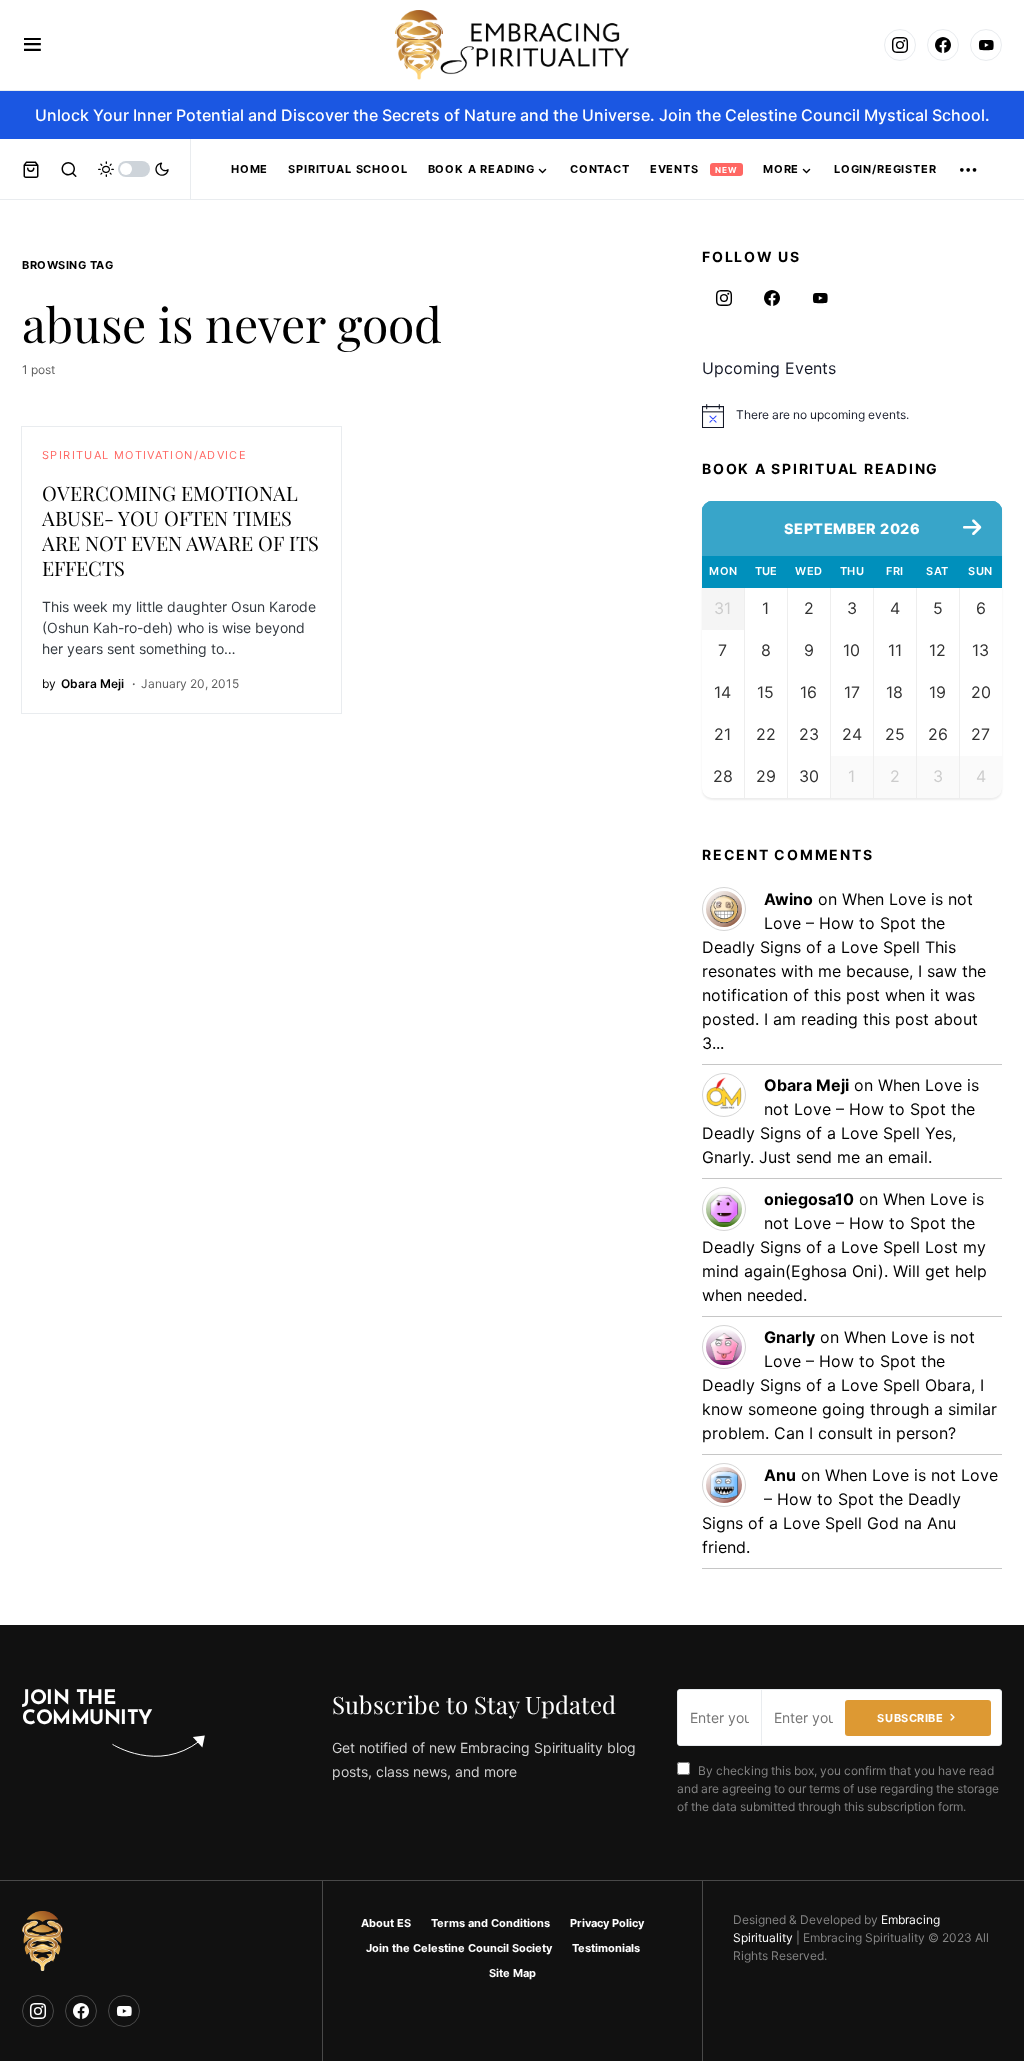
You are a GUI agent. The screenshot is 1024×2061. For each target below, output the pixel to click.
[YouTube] (986, 45)
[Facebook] (943, 45)
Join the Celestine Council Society (459, 1948)
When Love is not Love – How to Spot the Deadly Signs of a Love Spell (837, 923)
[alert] (852, 416)
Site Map (512, 1973)
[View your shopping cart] (31, 169)
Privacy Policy (607, 1923)
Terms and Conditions (490, 1923)
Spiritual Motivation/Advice (144, 455)
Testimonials (606, 1948)
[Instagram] (900, 45)
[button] (32, 45)
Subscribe (910, 1718)
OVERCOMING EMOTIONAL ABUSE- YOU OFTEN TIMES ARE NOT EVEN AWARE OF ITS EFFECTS (180, 530)
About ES (386, 1923)
